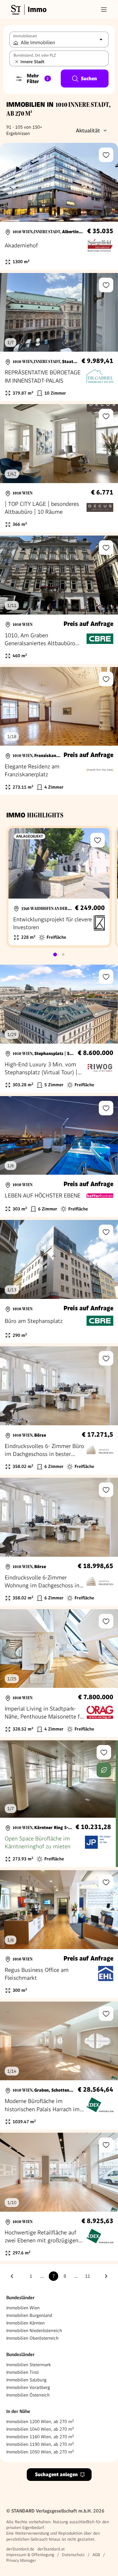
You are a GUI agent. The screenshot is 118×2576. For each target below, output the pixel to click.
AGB (96, 2555)
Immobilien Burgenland (29, 2315)
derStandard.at (51, 2549)
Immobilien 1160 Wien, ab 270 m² (40, 2437)
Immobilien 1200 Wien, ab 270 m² (40, 2421)
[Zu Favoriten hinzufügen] (106, 155)
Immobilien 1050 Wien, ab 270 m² (40, 2452)
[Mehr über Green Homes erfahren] (104, 1770)
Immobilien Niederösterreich (34, 2331)
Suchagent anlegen (56, 2474)
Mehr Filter (38, 79)
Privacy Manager (21, 2560)
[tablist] (59, 955)
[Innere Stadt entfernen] (17, 62)
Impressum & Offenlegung (30, 2555)
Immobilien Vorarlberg (28, 2387)
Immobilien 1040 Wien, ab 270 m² (40, 2429)
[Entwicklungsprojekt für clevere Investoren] (59, 887)
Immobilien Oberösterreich (32, 2338)
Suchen (89, 79)
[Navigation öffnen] (104, 9)
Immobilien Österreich (28, 2395)
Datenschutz (73, 2555)
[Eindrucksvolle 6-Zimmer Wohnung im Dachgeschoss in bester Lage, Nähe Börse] (59, 1542)
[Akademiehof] (59, 206)
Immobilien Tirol (22, 2372)
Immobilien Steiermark (28, 2365)
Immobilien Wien (23, 2308)
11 (87, 2276)
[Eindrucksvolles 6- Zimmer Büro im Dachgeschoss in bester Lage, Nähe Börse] (59, 1410)
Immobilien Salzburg (26, 2380)
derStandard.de (20, 2549)
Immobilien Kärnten (25, 2323)
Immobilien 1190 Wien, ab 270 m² (40, 2444)
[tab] (55, 955)
